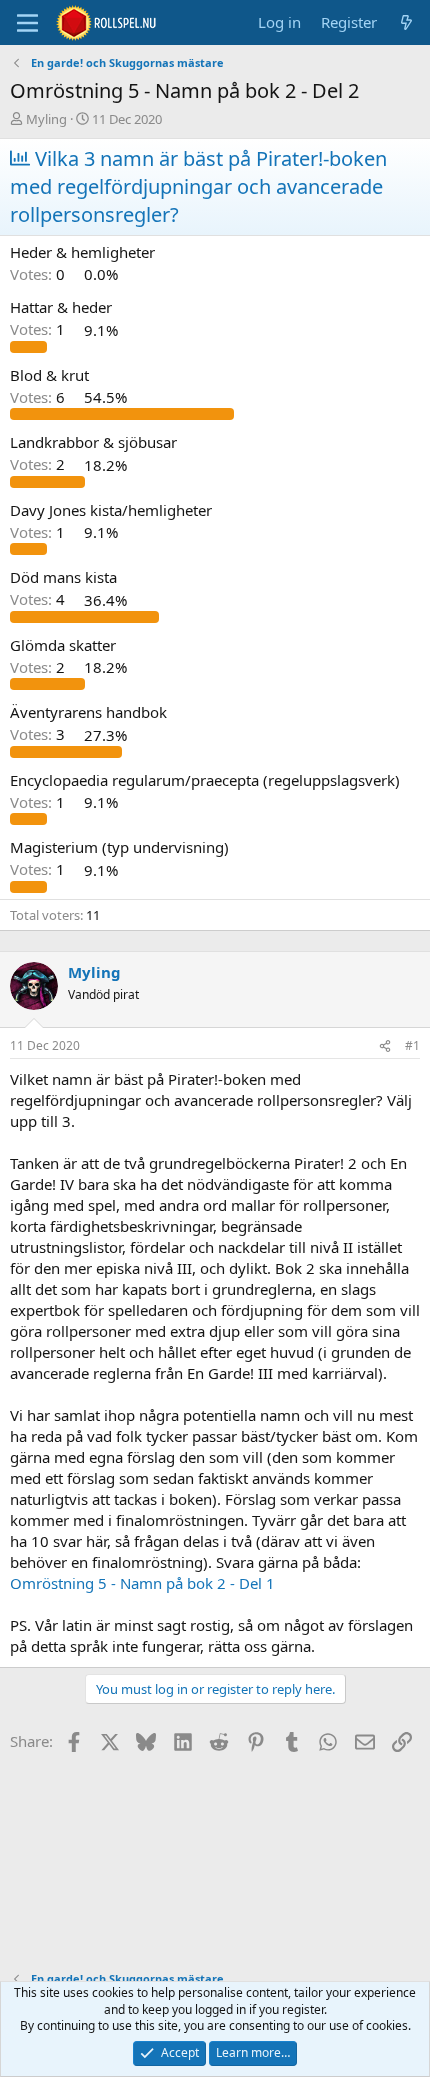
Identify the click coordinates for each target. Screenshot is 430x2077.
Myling (46, 119)
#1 (412, 1045)
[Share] (385, 1046)
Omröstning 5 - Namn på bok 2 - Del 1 (142, 1583)
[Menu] (27, 23)
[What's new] (406, 22)
